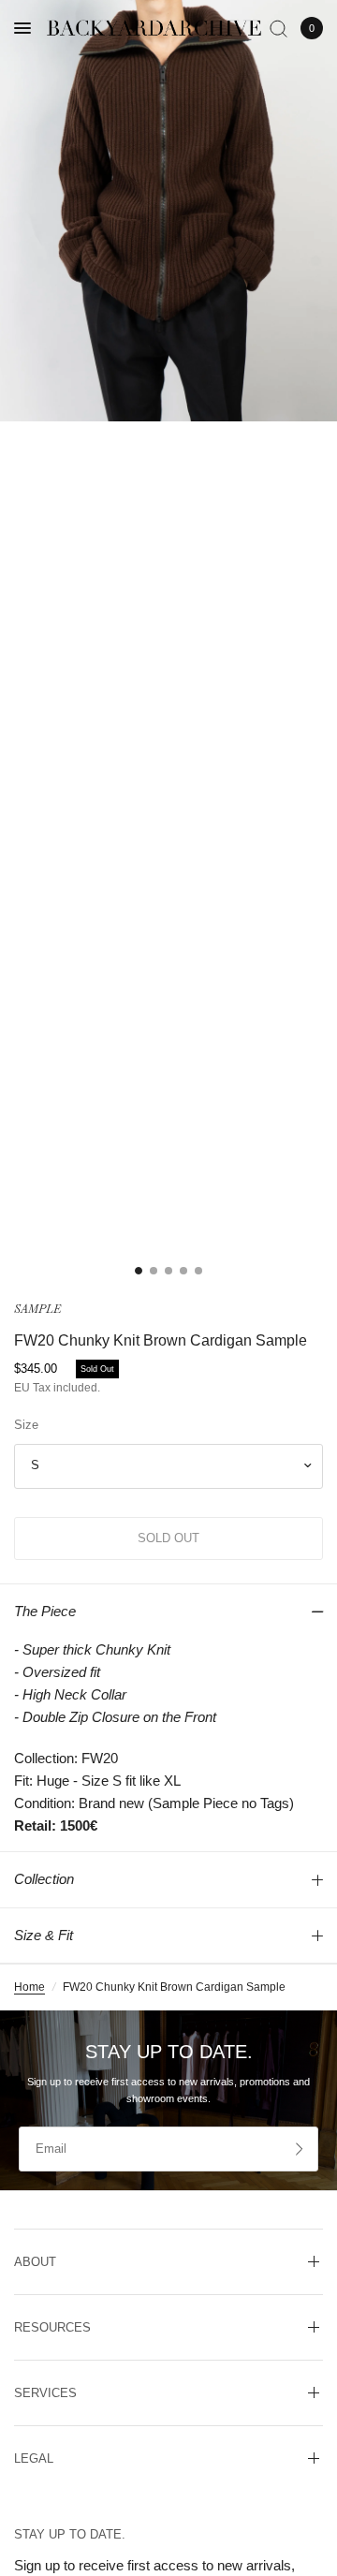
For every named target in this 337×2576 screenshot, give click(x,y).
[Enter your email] (300, 2149)
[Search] (278, 28)
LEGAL (34, 2458)
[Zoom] (168, 211)
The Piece (45, 1611)
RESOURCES (52, 2327)
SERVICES (45, 2393)
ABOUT (35, 2262)
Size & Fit (44, 1935)
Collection (44, 1879)
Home (29, 1987)
